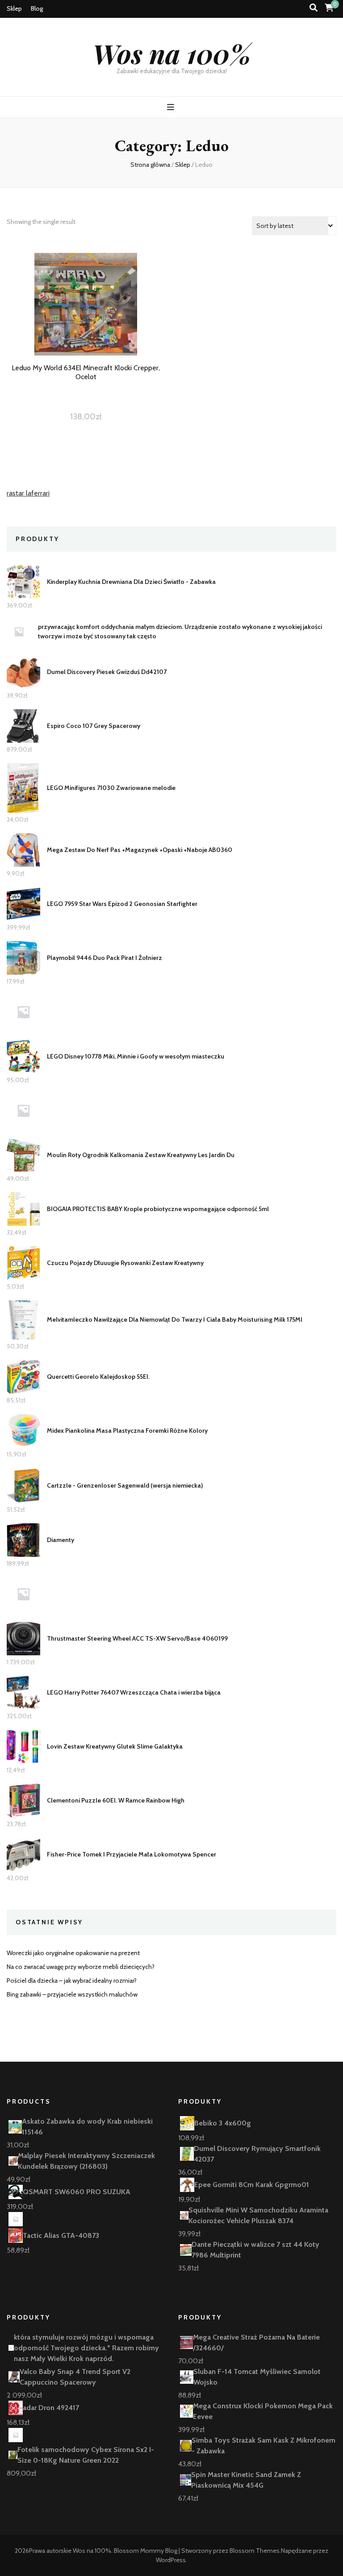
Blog (37, 8)
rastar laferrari (28, 493)
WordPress (171, 2560)
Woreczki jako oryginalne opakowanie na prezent (73, 1953)
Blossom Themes (255, 2551)
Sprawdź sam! (86, 320)
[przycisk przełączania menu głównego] (172, 107)
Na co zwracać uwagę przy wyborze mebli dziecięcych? (81, 1967)
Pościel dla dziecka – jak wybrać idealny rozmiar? (72, 1981)
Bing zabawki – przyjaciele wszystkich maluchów (72, 1994)
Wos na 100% (172, 53)
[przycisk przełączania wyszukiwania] (314, 8)
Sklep (14, 8)
